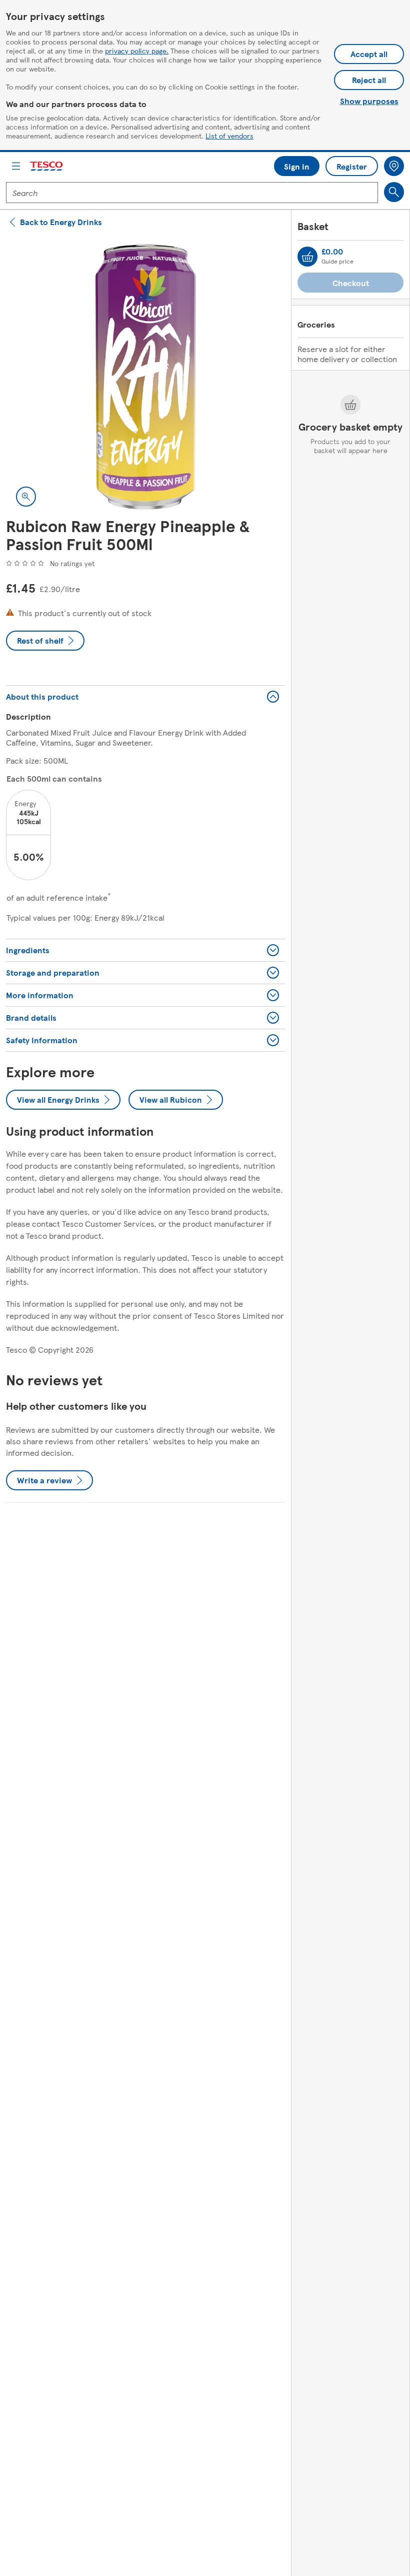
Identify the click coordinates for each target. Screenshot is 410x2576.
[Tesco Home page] (47, 166)
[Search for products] (394, 192)
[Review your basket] (307, 257)
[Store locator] (394, 166)
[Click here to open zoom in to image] (26, 497)
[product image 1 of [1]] (145, 377)
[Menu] (16, 166)
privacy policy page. (137, 51)
